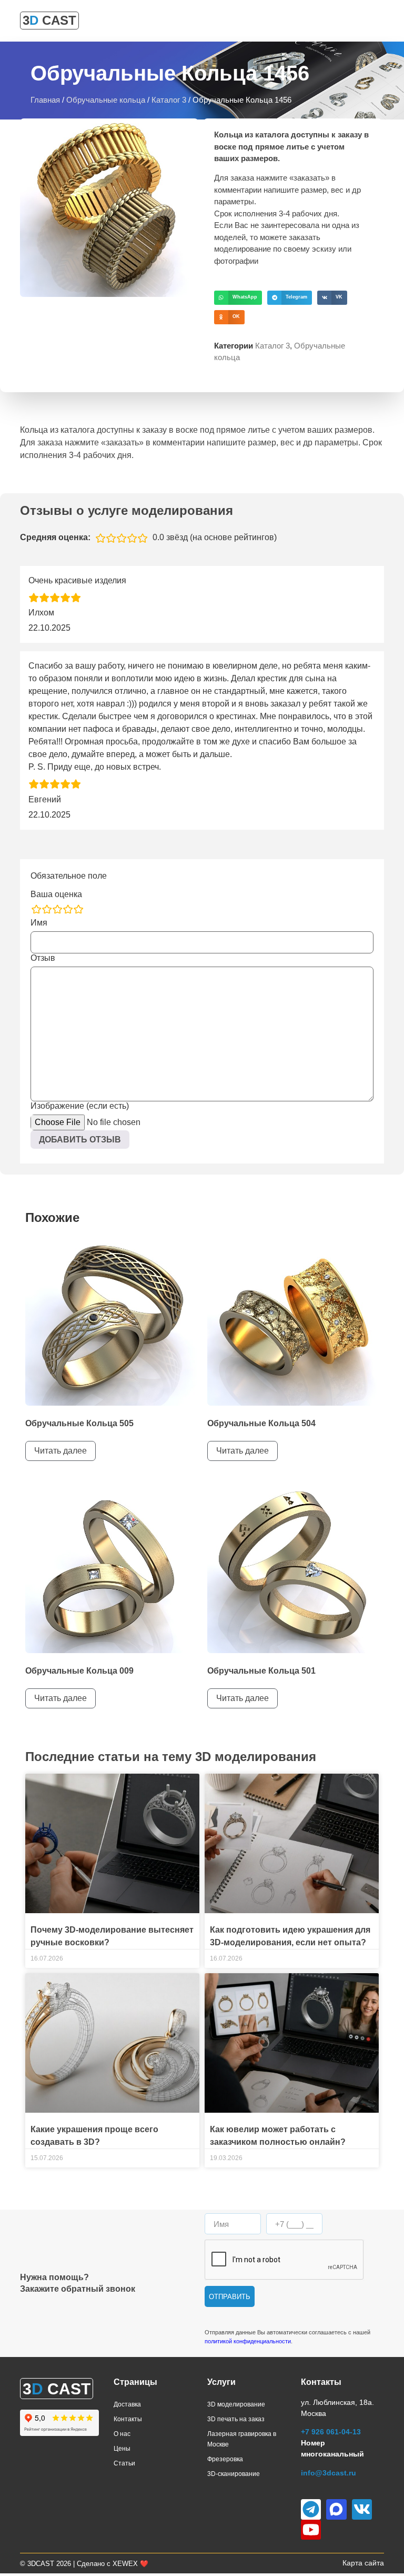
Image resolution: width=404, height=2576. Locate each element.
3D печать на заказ (236, 2419)
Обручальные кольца (106, 100)
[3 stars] (57, 909)
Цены (122, 2449)
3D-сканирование (234, 2474)
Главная (45, 100)
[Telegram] (311, 2509)
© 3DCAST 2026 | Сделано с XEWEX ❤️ (84, 2564)
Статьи (124, 2463)
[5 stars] (78, 909)
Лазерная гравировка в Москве (242, 2439)
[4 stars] (68, 909)
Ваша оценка (56, 894)
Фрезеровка (225, 2459)
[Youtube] (311, 2530)
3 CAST (49, 20)
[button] (238, 298)
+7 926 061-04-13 (331, 2432)
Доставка (127, 2404)
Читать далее (60, 1451)
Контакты (128, 2419)
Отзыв (43, 958)
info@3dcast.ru (329, 2473)
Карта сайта (363, 2563)
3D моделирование (236, 2404)
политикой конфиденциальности (248, 2341)
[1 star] (36, 909)
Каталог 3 (169, 100)
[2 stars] (47, 909)
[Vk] (362, 2509)
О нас (122, 2434)
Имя (39, 923)
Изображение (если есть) (80, 1106)
